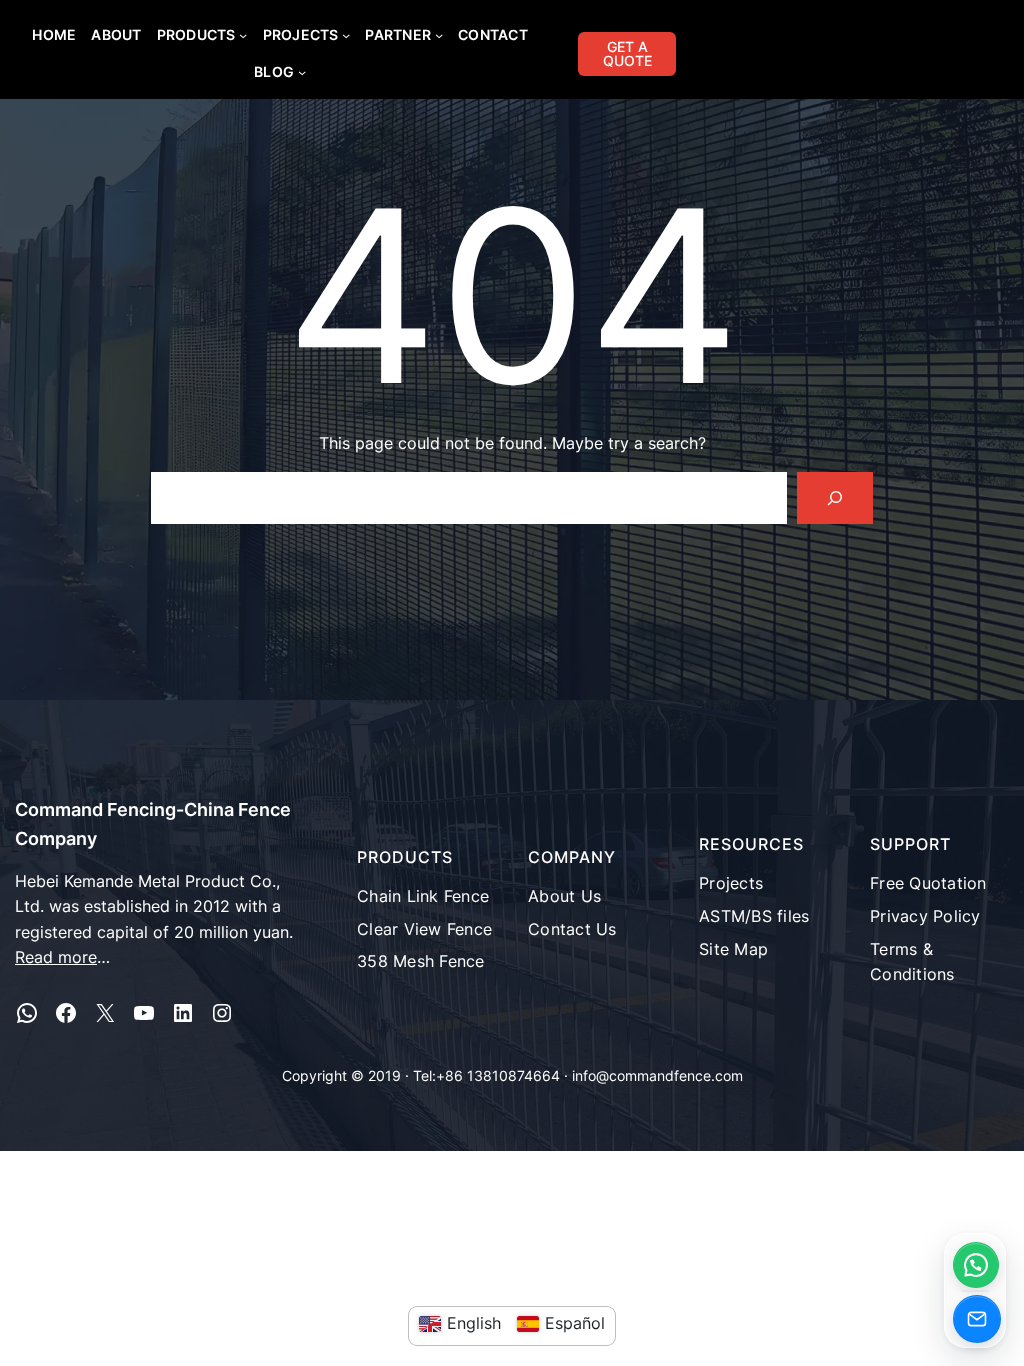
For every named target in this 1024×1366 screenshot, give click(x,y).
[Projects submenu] (346, 35)
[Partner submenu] (439, 35)
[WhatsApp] (27, 1013)
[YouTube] (144, 1013)
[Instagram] (222, 1013)
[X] (105, 1013)
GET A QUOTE (627, 53)
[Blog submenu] (302, 72)
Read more (56, 957)
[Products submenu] (243, 35)
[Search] (835, 498)
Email (977, 1319)
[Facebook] (66, 1013)
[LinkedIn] (183, 1013)
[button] (976, 1265)
